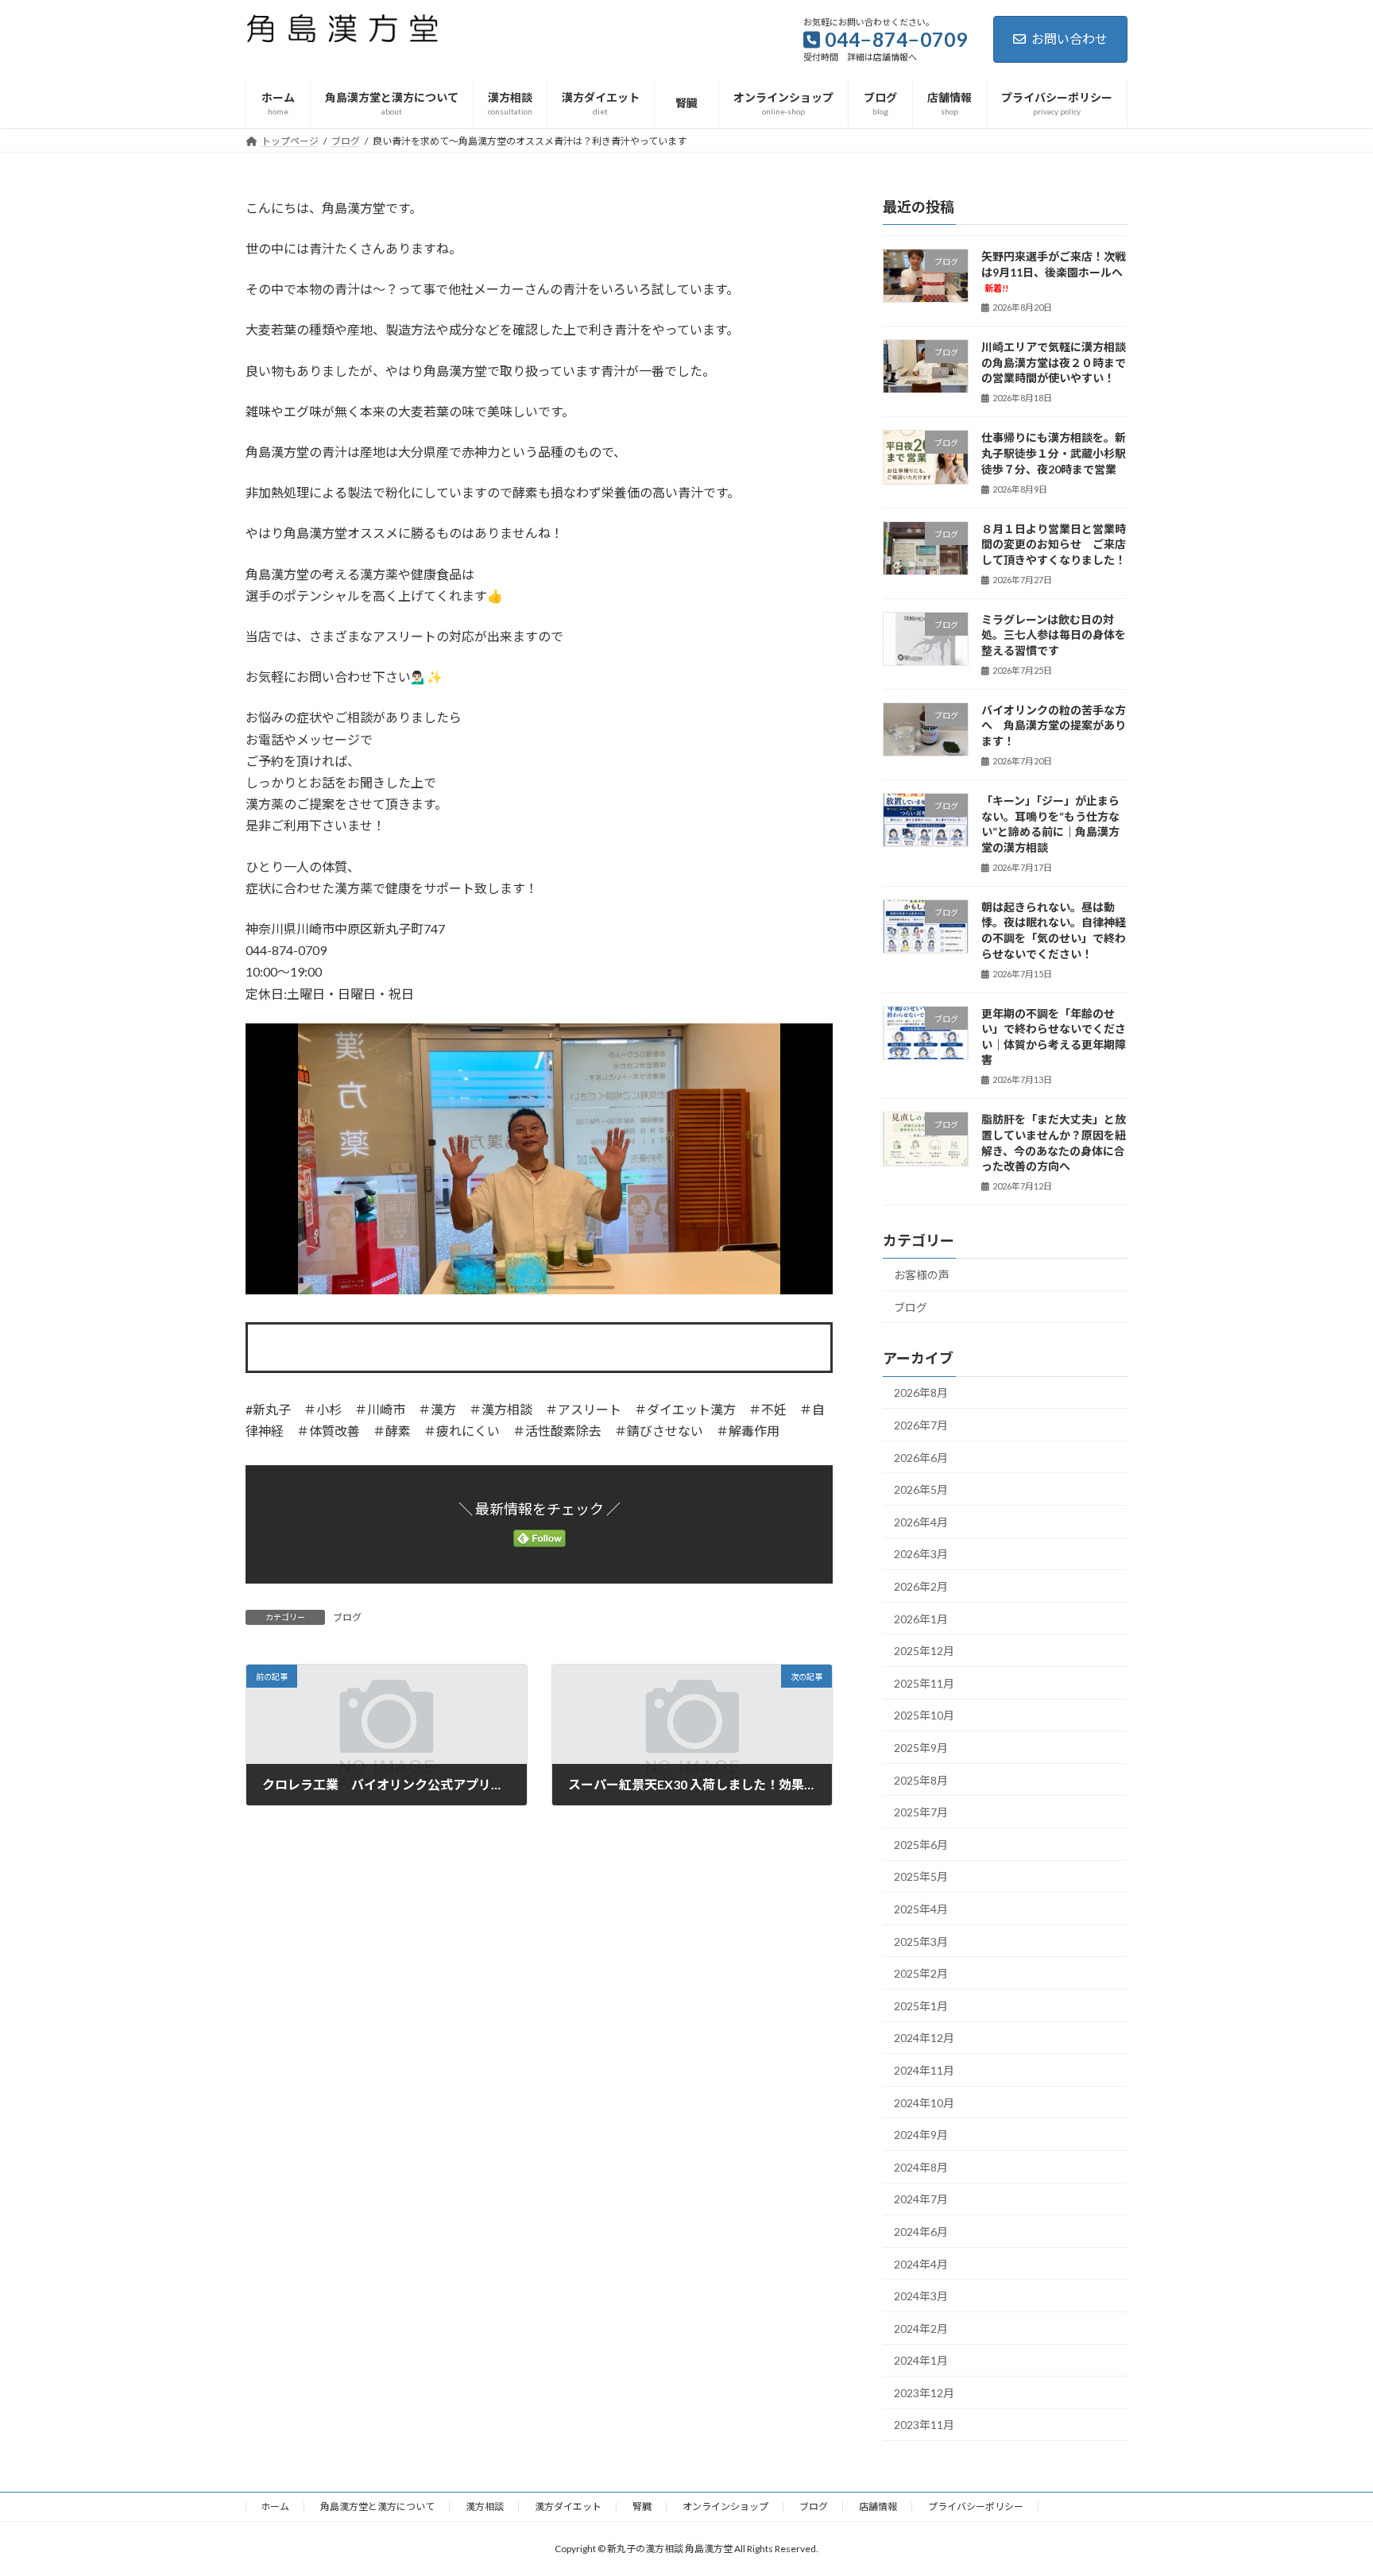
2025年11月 (924, 1683)
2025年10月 (924, 1715)
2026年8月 (921, 1392)
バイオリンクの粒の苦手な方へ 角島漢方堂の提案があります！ (1054, 725)
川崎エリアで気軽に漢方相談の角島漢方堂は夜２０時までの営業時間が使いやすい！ (1054, 362)
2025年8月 (921, 1779)
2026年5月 (921, 1489)
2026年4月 (921, 1522)
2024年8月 (921, 2167)
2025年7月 (921, 1812)
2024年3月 (921, 2296)
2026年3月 (921, 1554)
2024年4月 (921, 2263)
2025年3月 (921, 1941)
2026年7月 (921, 1425)
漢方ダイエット (568, 2506)
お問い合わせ (1069, 39)
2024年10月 (924, 2102)
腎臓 (642, 2506)
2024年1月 (921, 2360)
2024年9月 (921, 2135)
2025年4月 (921, 1909)
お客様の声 (922, 1275)
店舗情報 (878, 2506)
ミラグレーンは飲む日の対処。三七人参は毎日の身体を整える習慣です (1054, 634)
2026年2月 (921, 1586)
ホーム (275, 2506)
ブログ (347, 1617)
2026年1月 (921, 1618)
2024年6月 (921, 2232)
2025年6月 (921, 1845)
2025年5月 (921, 1876)
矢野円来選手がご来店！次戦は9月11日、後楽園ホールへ (1054, 271)
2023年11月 (924, 2425)
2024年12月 (924, 2038)
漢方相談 (485, 2506)
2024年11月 (924, 2070)
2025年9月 (921, 1748)
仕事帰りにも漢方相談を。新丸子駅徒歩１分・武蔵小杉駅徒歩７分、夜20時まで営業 (1054, 453)
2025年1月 (921, 2006)
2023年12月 (924, 2393)
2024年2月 (921, 2328)
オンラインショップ (725, 2506)
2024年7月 (921, 2199)
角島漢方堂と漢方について (377, 2506)
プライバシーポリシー (976, 2506)
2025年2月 (921, 1973)
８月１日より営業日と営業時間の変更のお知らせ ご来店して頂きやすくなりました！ (1059, 543)
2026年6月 (921, 1457)
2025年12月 (924, 1651)
